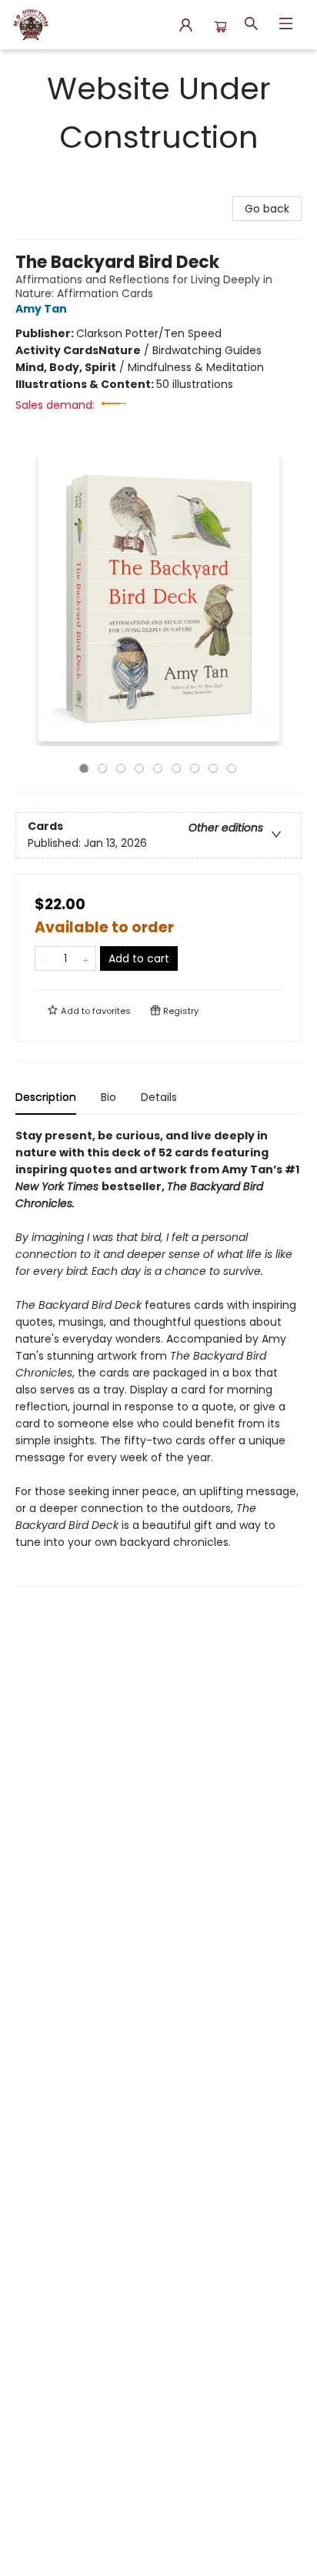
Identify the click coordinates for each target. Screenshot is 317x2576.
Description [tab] (46, 1097)
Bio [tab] (108, 1097)
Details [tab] (159, 1097)
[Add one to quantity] (86, 958)
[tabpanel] (158, 1357)
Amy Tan (41, 309)
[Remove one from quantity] (45, 958)
